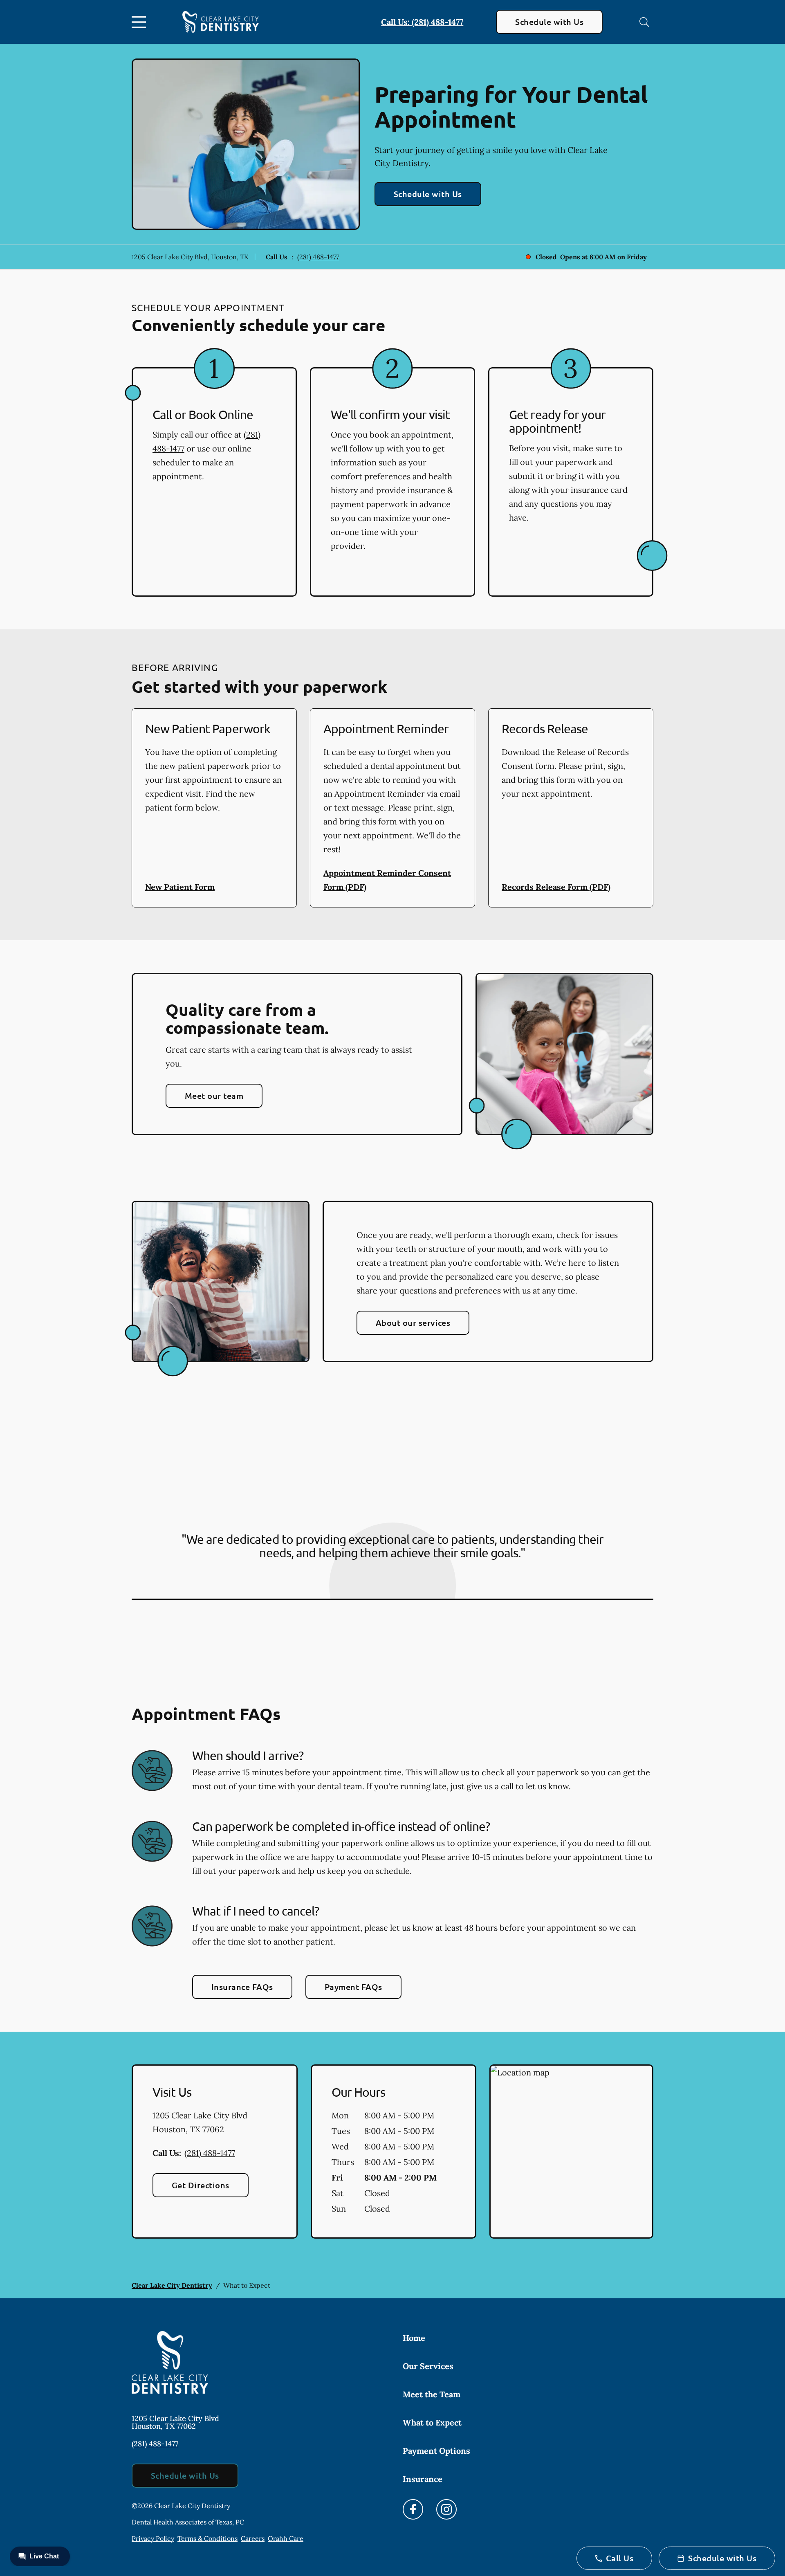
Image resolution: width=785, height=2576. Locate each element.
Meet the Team (432, 2394)
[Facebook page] (413, 2509)
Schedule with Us (549, 22)
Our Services (428, 2366)
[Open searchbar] (644, 22)
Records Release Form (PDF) (556, 887)
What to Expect (432, 2422)
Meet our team (214, 1096)
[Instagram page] (446, 2509)
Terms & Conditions (207, 2538)
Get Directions (201, 2185)
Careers (253, 2538)
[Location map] (571, 2152)
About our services (413, 1323)
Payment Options (436, 2451)
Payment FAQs (353, 1987)
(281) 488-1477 (318, 257)
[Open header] (141, 22)
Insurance (423, 2479)
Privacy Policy (153, 2538)
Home (414, 2338)
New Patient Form (180, 887)
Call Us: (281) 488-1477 (422, 22)
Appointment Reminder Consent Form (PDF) (387, 880)
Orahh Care (286, 2538)
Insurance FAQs (242, 1987)
